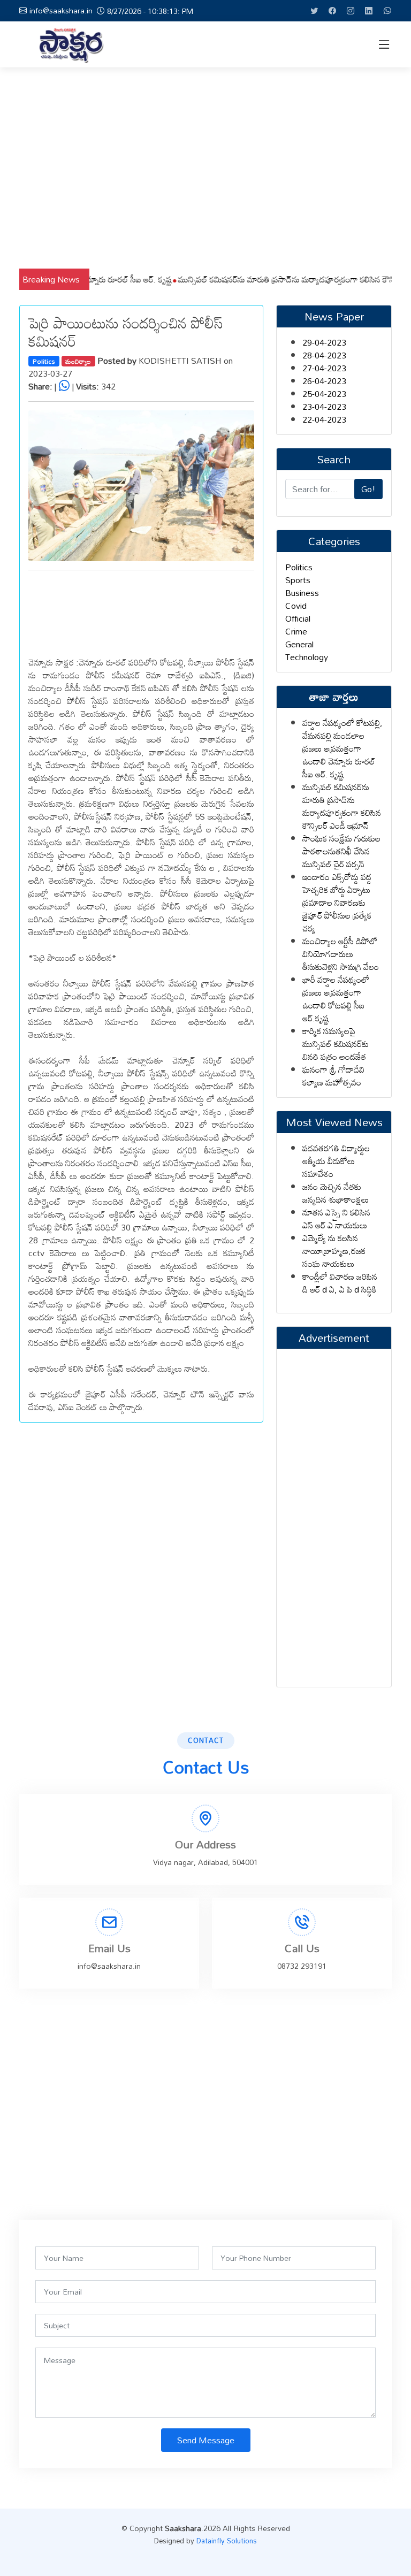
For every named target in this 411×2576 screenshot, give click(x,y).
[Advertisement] (205, 168)
